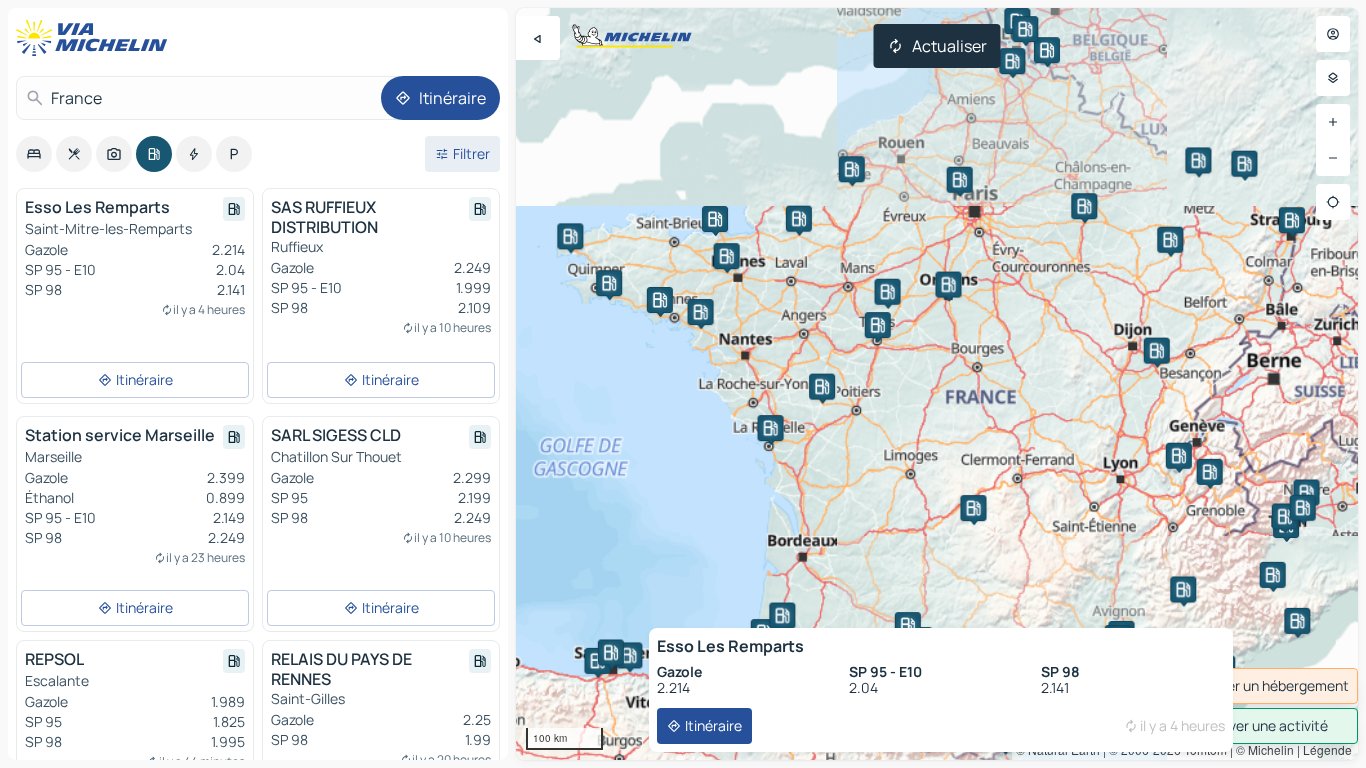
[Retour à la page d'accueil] (96, 38)
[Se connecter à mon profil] (1333, 34)
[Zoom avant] (1333, 122)
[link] (1256, 686)
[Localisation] (1333, 202)
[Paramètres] (1333, 78)
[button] (1179, 456)
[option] (34, 154)
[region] (937, 384)
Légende (1327, 749)
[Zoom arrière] (1333, 158)
